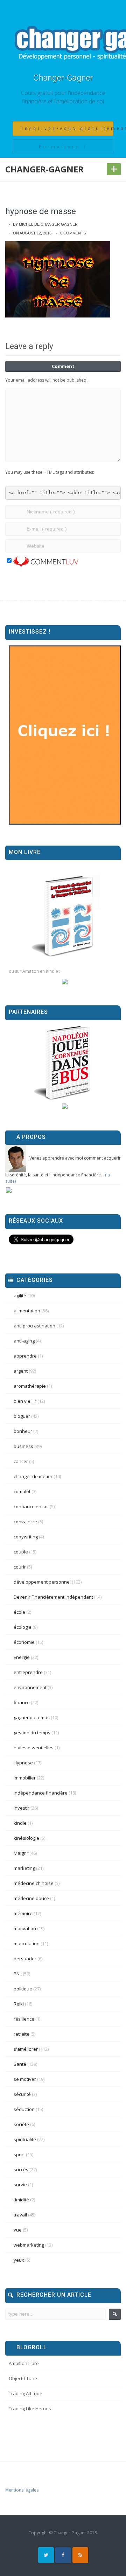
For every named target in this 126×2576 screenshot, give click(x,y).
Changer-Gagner (63, 78)
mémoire (23, 1913)
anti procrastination (34, 1326)
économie (24, 1642)
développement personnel (42, 1582)
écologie (23, 1627)
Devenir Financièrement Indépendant (53, 1597)
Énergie (22, 1657)
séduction (24, 2109)
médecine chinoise (34, 1883)
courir (20, 1567)
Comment (63, 366)
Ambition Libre (24, 2363)
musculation (27, 1943)
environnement (30, 1687)
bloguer (22, 1416)
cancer (21, 1461)
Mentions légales (22, 2490)
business (23, 1446)
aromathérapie (30, 1386)
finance (22, 1702)
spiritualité (25, 2139)
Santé (20, 2064)
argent (21, 1371)
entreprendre (28, 1672)
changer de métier (33, 1476)
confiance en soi (31, 1506)
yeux (19, 2260)
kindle (20, 1823)
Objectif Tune (23, 2378)
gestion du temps (32, 1733)
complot (22, 1491)
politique (23, 1989)
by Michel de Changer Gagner (45, 224)
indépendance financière (41, 1793)
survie (20, 2185)
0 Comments (73, 233)
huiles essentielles (34, 1748)
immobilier (25, 1778)
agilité (20, 1296)
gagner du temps (32, 1717)
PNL (18, 1974)
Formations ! (63, 147)
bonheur (23, 1431)
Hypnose (23, 1763)
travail (20, 2215)
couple (21, 1552)
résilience (24, 2019)
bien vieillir (25, 1401)
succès (21, 2170)
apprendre (25, 1356)
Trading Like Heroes (30, 2408)
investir (22, 1808)
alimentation (27, 1311)
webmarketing (29, 2245)
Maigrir (21, 1853)
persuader (25, 1959)
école (19, 1612)
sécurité (22, 2094)
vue (18, 2230)
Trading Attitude (26, 2393)
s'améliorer (26, 2049)
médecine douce (31, 1898)
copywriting (26, 1537)
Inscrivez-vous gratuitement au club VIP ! (68, 129)
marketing (24, 1868)
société (21, 2124)
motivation (25, 1928)
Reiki (19, 2004)
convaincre (25, 1522)
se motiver (25, 2079)
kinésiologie (26, 1838)
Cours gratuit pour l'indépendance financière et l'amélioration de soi (63, 97)
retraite (22, 2034)
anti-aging (24, 1341)
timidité (21, 2200)
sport (19, 2154)
